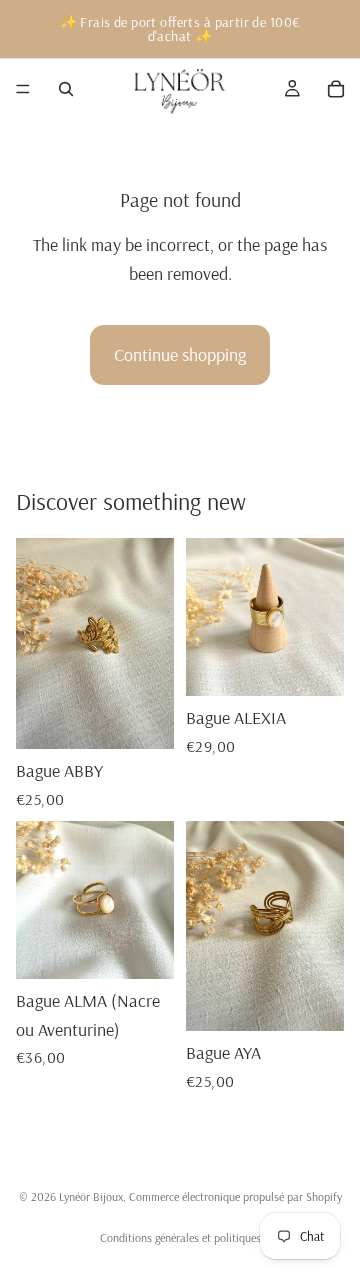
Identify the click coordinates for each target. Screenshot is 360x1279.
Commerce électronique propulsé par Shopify (235, 1196)
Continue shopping (180, 354)
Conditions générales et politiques (180, 1237)
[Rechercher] (66, 89)
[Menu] (23, 89)
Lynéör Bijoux (91, 1196)
